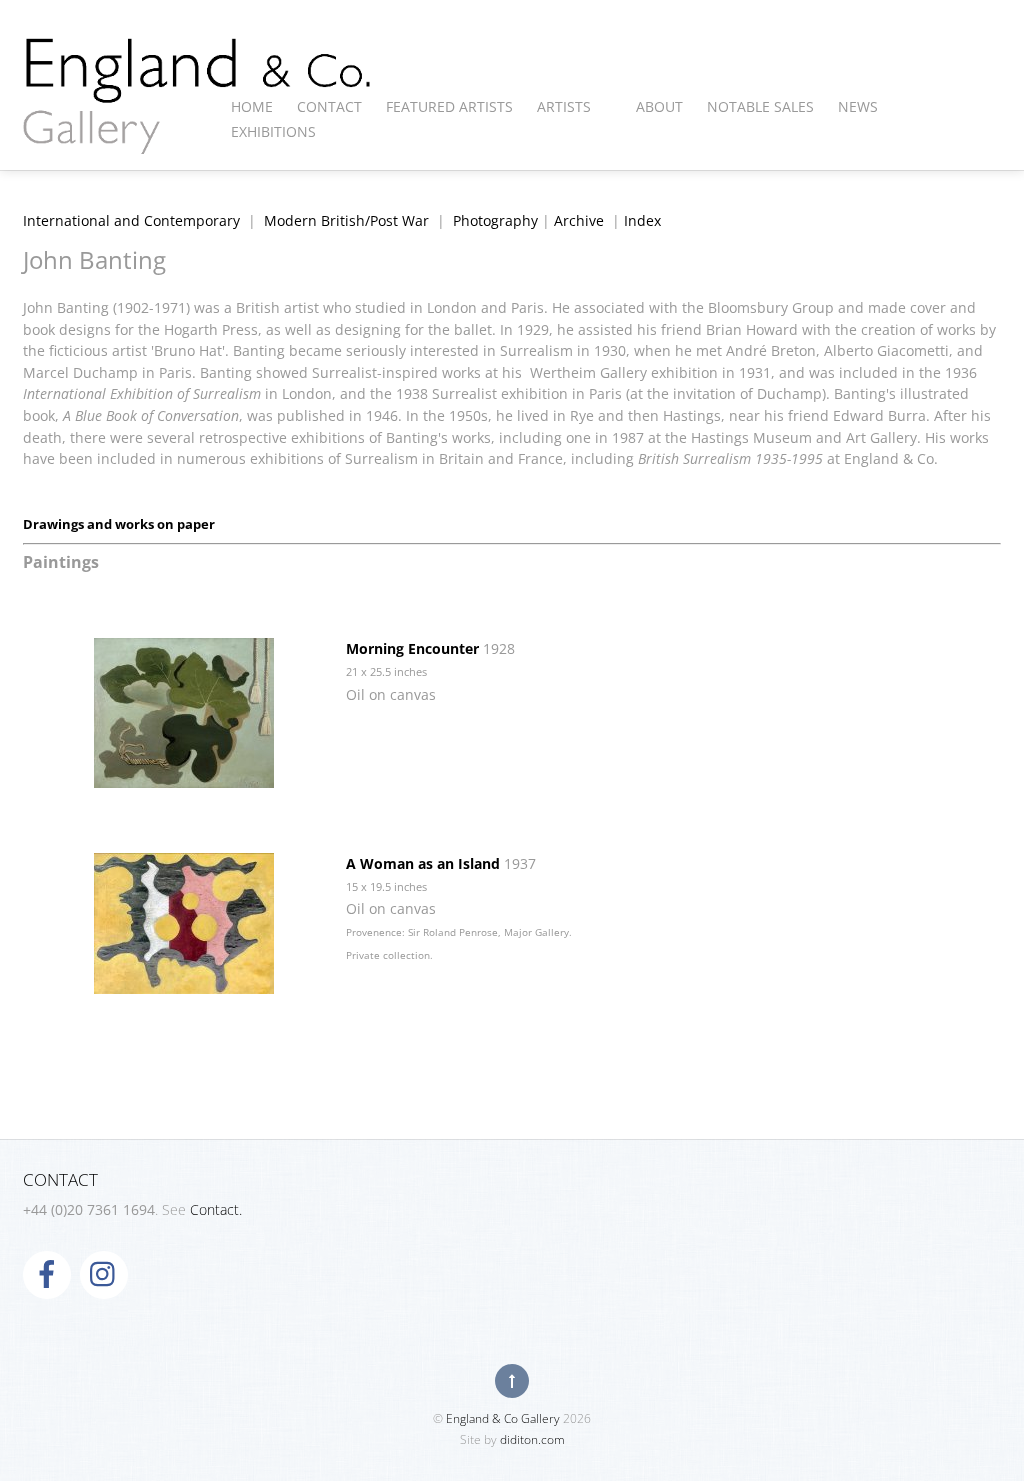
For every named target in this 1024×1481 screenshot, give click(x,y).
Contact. (216, 1209)
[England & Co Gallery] (198, 133)
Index (642, 220)
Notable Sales (760, 106)
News (858, 106)
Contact (329, 106)
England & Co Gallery (503, 1418)
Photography (495, 220)
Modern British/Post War (346, 220)
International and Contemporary (131, 220)
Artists (564, 106)
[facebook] (47, 1272)
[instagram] (104, 1272)
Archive (579, 220)
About (659, 106)
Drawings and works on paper (119, 524)
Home (252, 106)
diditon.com (532, 1439)
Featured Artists (449, 106)
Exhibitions (273, 131)
